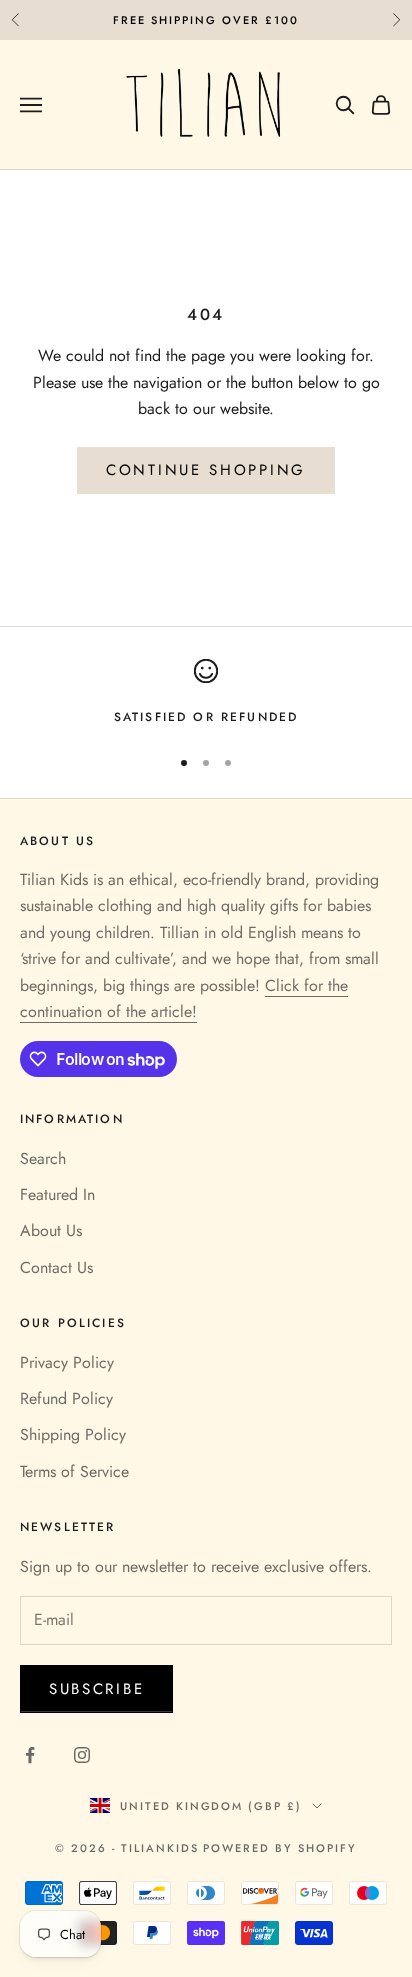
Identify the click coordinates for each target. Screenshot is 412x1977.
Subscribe (96, 1689)
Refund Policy (66, 1398)
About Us (51, 1230)
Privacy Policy (67, 1362)
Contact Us (56, 1267)
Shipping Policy (73, 1434)
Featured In (57, 1194)
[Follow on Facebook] (30, 1755)
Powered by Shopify (280, 1848)
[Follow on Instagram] (82, 1755)
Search (43, 1158)
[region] (206, 693)
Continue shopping (206, 470)
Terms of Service (74, 1471)
